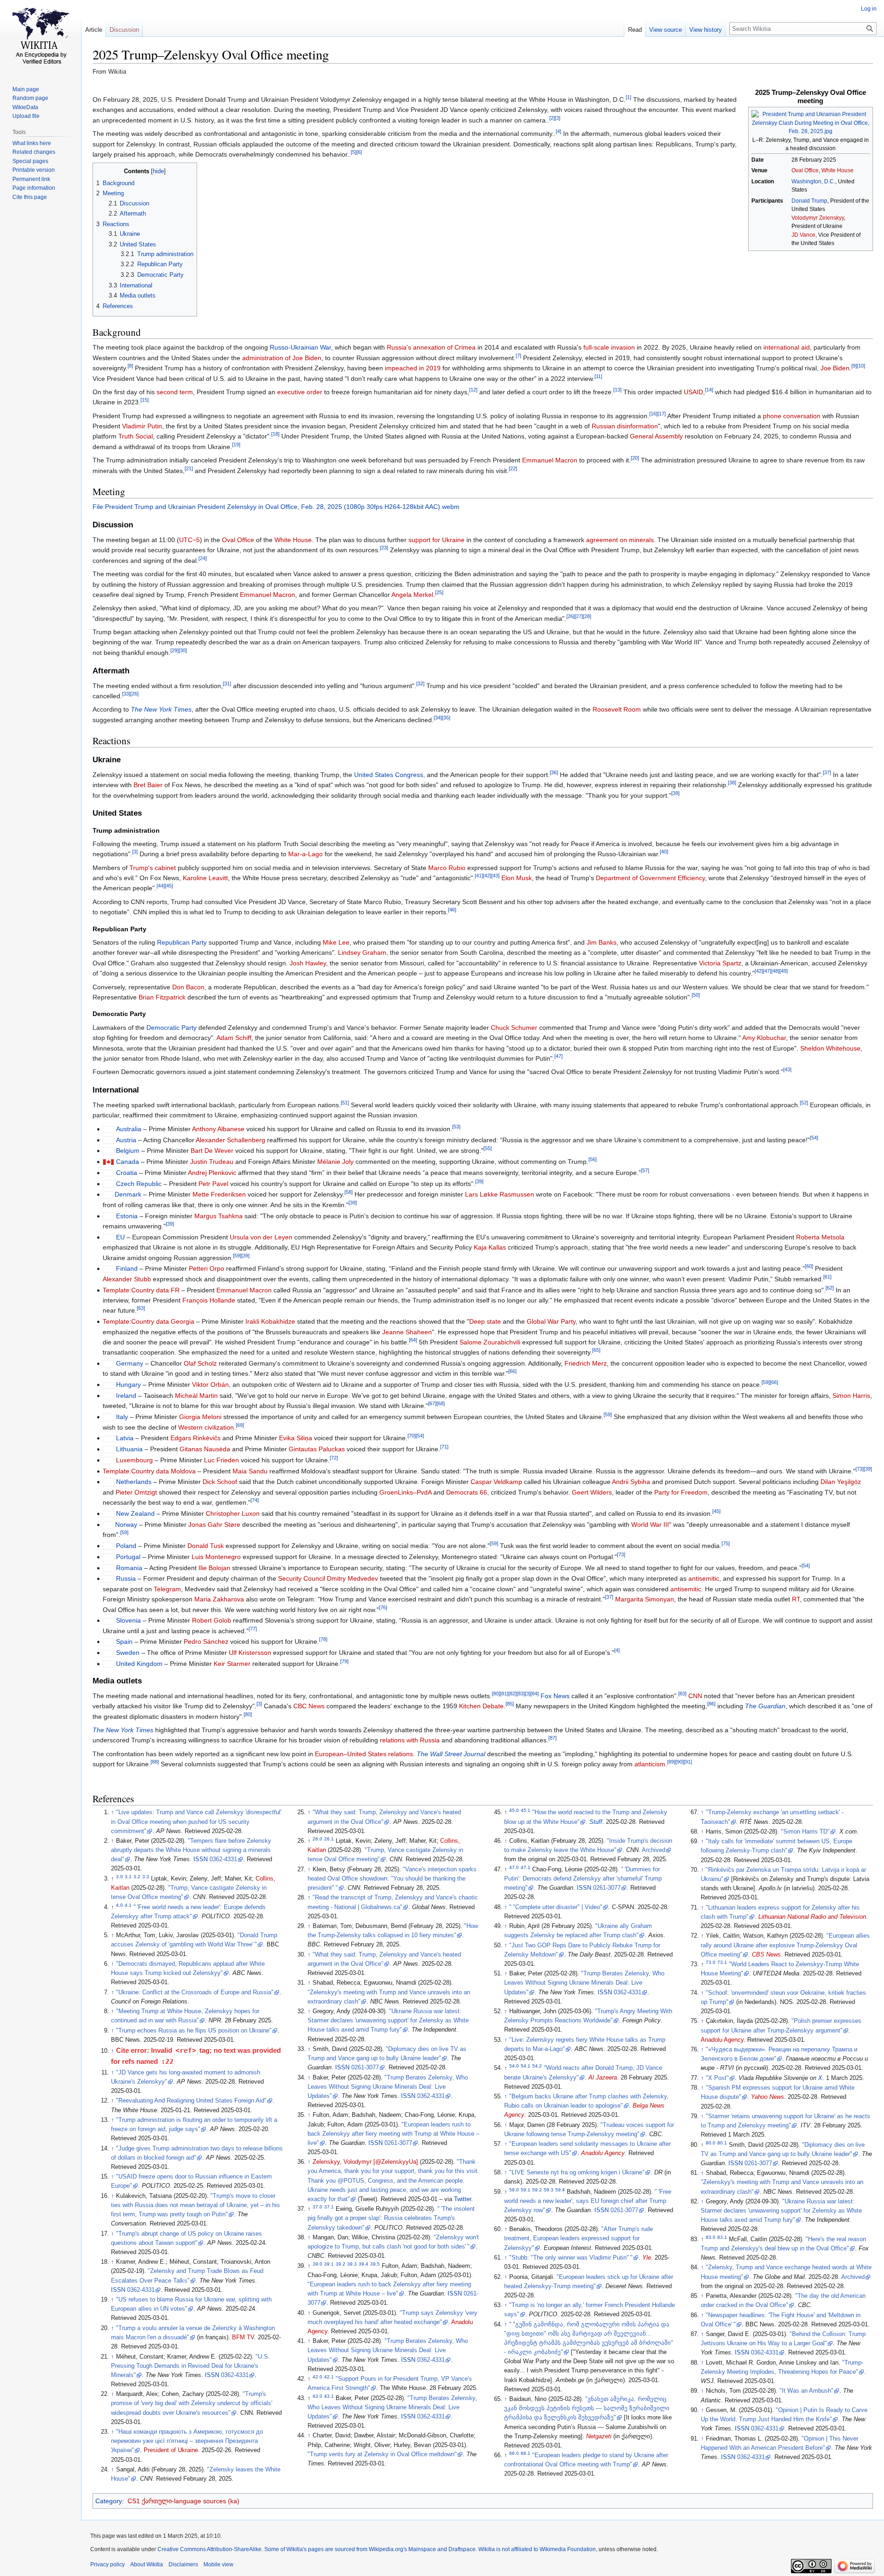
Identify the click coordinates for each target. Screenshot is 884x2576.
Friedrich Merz (586, 1363)
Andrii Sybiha (631, 1482)
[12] (473, 390)
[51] (345, 1103)
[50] (696, 995)
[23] (384, 548)
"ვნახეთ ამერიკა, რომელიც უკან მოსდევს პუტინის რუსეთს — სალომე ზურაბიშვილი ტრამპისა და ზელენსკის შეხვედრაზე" (587, 2408)
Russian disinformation (625, 426)
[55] (488, 1149)
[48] (775, 971)
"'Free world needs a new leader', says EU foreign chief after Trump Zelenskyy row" (588, 2201)
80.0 (711, 2142)
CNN (695, 1696)
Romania (129, 1568)
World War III (650, 1525)
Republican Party (182, 942)
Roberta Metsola (820, 1237)
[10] (861, 366)
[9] (854, 366)
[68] (441, 1404)
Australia (129, 1129)
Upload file (26, 116)
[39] (675, 793)
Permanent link (31, 179)
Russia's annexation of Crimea (431, 347)
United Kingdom (139, 1664)
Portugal (128, 1557)
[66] (512, 1372)
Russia (126, 1578)
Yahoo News (768, 2097)
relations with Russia (410, 1740)
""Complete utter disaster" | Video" (556, 1907)
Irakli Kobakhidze (270, 1321)
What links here (32, 143)
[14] (709, 390)
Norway (126, 1525)
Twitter (462, 2199)
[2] (552, 118)
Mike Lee (336, 942)
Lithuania (129, 1449)
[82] (512, 1694)
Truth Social (136, 436)
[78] (323, 1640)
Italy (122, 1417)
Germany (130, 1363)
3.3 (146, 1877)
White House (837, 170)
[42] (487, 876)
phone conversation (792, 416)
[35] (446, 718)
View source (666, 30)
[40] (664, 852)
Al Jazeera (603, 2078)
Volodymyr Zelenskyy (818, 218)
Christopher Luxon (233, 1513)
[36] (554, 772)
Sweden (128, 1653)
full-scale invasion (609, 347)
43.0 (317, 2396)
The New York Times (161, 709)
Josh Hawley (308, 963)
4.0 (119, 1905)
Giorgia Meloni (200, 1417)
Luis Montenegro (216, 1557)
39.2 (340, 2263)
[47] (767, 971)
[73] (860, 1469)
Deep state (485, 1321)
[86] (711, 1704)
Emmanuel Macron (550, 460)
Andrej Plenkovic (212, 1173)
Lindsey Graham (362, 952)
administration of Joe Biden (282, 358)
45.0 (514, 1810)
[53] (456, 1127)
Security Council (302, 1578)
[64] (413, 1340)
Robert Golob (212, 1620)
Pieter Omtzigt (136, 1492)
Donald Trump (809, 201)
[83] (521, 1694)
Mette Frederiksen (219, 1194)
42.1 (329, 2377)
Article (94, 30)
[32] (420, 683)
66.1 (526, 2453)
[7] (518, 356)
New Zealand (135, 1513)
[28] (587, 616)
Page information (34, 188)
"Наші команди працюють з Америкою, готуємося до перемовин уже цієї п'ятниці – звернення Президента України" (187, 2441)
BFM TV (243, 2337)
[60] (809, 1267)
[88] (155, 1762)
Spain (124, 1641)
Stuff (596, 1822)
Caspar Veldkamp (496, 1482)
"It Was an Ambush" (806, 2391)
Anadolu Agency (603, 2153)
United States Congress (389, 775)
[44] (161, 886)
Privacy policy (108, 2564)
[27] (579, 616)
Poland (126, 1546)
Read (635, 30)
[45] (169, 886)
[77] (253, 1629)
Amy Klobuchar (764, 1038)
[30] (183, 650)
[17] (662, 414)
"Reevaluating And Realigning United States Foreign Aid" (191, 2101)
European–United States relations (364, 1754)
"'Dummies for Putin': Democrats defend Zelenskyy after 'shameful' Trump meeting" (583, 1879)
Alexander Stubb (127, 1279)
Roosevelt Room (617, 709)
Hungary (128, 1384)
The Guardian (765, 1706)
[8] (130, 366)
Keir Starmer (232, 1664)
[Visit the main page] (41, 37)
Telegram (167, 1589)
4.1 (128, 1905)
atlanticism (650, 1764)
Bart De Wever (212, 1151)
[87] (552, 1738)
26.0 (317, 1839)
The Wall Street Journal (451, 1754)
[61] (827, 1277)
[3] (558, 118)
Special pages (30, 161)
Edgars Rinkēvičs (195, 1438)
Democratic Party (172, 1028)
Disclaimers (183, 2564)
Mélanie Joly (335, 1162)
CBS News (766, 1955)
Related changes (34, 152)
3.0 (119, 1877)
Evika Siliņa (296, 1438)
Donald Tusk (206, 1546)
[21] (189, 468)
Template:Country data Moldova (149, 1471)
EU (120, 1237)
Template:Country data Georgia (148, 1321)
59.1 (526, 2189)
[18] (275, 434)
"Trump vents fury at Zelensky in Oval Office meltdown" (382, 2454)
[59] (237, 1256)
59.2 (537, 2189)
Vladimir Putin (142, 426)
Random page (30, 98)
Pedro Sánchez (206, 1641)
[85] (510, 1704)
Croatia (127, 1173)
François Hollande (209, 1300)
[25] (439, 592)
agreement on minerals (620, 540)
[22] (513, 468)
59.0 (514, 2189)
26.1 (329, 1839)
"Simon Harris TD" (805, 1832)
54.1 (526, 2066)
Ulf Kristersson (250, 1653)
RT (796, 1599)
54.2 (537, 2066)
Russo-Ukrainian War (300, 347)
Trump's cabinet (153, 868)
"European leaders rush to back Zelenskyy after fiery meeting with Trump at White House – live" (393, 2134)
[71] (444, 1447)
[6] (359, 152)
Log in (869, 9)
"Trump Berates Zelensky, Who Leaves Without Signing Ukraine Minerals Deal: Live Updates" (388, 2087)
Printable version (34, 170)
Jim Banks (602, 942)
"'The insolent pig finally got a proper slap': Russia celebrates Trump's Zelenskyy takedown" (391, 2218)
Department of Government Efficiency (650, 878)
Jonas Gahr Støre (214, 1525)
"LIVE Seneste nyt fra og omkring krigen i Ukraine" (577, 2173)
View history (706, 30)
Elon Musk (517, 878)
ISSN (201, 1859)
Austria (126, 1140)
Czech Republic (139, 1184)
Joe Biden (835, 368)
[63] (141, 1308)
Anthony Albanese (218, 1129)
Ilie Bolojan (214, 1568)
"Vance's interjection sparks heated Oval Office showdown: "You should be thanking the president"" (392, 1879)
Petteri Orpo (206, 1268)
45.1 (526, 1810)
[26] (570, 616)
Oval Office (805, 170)
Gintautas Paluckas (317, 1449)
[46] (452, 910)
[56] (593, 1159)
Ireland (126, 1396)
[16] (653, 414)
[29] (174, 650)
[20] (635, 458)
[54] (814, 1138)
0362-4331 (223, 1859)
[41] (479, 876)
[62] (830, 1288)
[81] (504, 1694)
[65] (596, 1350)
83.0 (711, 2237)
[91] (688, 1762)
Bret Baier (148, 785)
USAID (693, 392)
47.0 (514, 1867)
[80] (496, 1694)
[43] (495, 876)
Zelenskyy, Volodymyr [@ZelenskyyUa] (365, 2162)
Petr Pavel (213, 1184)
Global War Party (551, 1321)
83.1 (722, 2237)
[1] (628, 97)
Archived (654, 1850)
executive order (300, 392)
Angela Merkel (412, 595)
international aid (787, 347)
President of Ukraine (171, 2450)
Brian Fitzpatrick (162, 997)
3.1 (128, 1877)
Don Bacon (188, 987)
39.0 (317, 2263)
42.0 (317, 2377)
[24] (203, 558)
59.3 (549, 2189)
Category (109, 2501)
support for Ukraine (436, 540)
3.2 (137, 1877)
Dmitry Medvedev (352, 1578)
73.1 (722, 1962)
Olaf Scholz (200, 1363)
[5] (354, 152)
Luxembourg (134, 1460)
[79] (344, 1661)
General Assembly (656, 436)
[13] (617, 390)
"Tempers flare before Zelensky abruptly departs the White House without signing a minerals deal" (191, 1850)
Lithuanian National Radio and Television (812, 1917)
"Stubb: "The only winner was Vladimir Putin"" (571, 2258)
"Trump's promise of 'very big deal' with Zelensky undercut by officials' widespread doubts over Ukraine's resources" (192, 2403)
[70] (412, 1436)
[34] (438, 718)
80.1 (722, 2142)
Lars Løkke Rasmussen (500, 1194)
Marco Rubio (447, 868)
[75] (726, 1543)
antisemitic (704, 1578)
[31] (227, 683)
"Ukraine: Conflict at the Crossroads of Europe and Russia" (195, 1992)
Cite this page (30, 197)
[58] (349, 1192)
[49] (784, 971)
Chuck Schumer (514, 1028)
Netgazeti (599, 2436)
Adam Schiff (234, 1038)
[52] (804, 1103)
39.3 (352, 2263)
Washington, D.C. (813, 181)
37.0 (317, 2207)
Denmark (128, 1194)
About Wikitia (147, 2564)
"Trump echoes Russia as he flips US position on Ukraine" (194, 2031)
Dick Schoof (220, 1482)
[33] (126, 694)
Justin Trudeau (212, 1162)
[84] (535, 1694)
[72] (334, 1458)
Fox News (555, 1696)
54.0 (514, 2066)
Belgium (128, 1151)
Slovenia (128, 1620)
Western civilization (206, 1427)
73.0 (711, 1962)
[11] (598, 376)
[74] (255, 1501)
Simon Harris (851, 1396)
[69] (240, 1425)
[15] (145, 400)
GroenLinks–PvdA (405, 1492)
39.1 (329, 2263)
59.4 (560, 2189)
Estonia (127, 1216)
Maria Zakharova (219, 1599)
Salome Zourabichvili (490, 1342)
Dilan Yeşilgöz (841, 1482)
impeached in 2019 (413, 368)
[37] (827, 772)
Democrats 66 (467, 1492)
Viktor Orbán (210, 1384)
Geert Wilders (592, 1492)
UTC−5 (189, 540)
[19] (236, 444)
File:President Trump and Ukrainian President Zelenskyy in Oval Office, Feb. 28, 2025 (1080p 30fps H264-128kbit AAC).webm (276, 507)
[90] (680, 1762)
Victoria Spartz (720, 963)
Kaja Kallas (490, 1247)
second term (175, 392)
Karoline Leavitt (205, 878)
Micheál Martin (196, 1396)
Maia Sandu (250, 1471)
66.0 (514, 2453)
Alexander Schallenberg (230, 1140)
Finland (127, 1268)
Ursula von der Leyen (261, 1237)
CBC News (309, 1706)
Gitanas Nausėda (205, 1449)
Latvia (125, 1438)
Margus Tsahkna (218, 1216)
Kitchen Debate (481, 1706)
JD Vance (803, 235)
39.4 (363, 2263)
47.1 (526, 1867)
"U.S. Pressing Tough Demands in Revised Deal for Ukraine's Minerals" (190, 2366)
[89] (671, 1762)
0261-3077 (365, 2068)
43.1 (329, 2396)
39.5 (375, 2263)
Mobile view (218, 2564)
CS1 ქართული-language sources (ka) (183, 2501)
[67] (432, 1404)
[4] (558, 132)
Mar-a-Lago (305, 854)
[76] (383, 1607)
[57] (645, 1170)
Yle (647, 2258)
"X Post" (717, 2078)
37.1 (329, 2207)
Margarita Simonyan (645, 1599)
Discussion (124, 30)
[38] (732, 783)
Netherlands (134, 1482)
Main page (26, 89)
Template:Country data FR (141, 1290)
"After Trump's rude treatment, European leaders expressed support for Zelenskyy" (579, 2238)
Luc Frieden (221, 1460)
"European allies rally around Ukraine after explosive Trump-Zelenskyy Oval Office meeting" (785, 1945)
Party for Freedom (681, 1492)
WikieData (25, 107)
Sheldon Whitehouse (830, 1048)
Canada (128, 1162)
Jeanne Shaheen (407, 1332)
